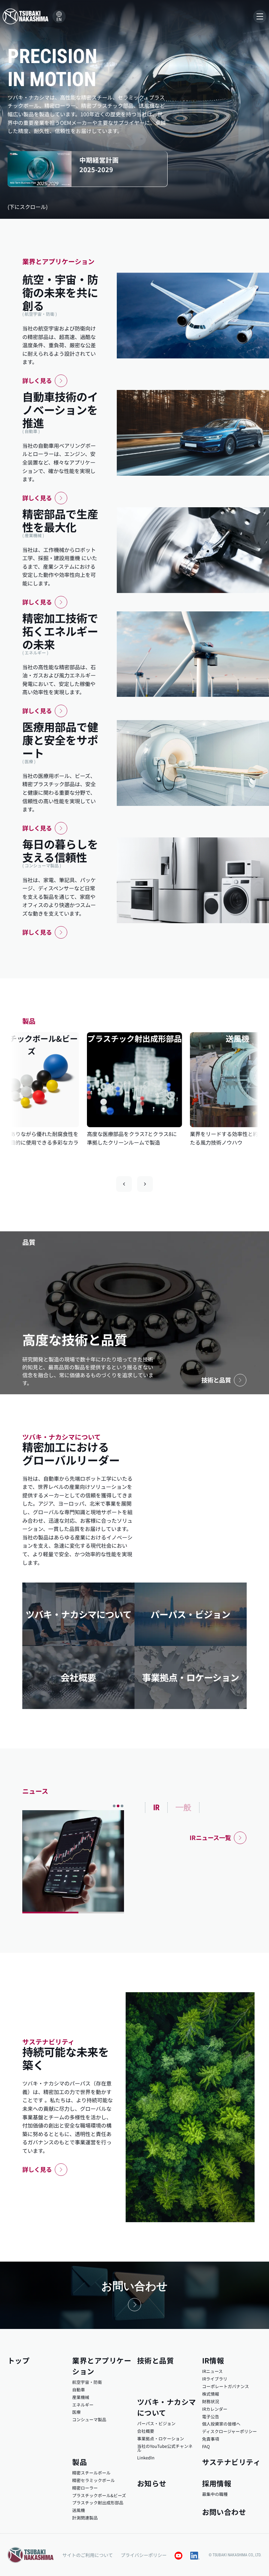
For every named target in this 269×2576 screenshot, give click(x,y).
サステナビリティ (231, 2462)
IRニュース (212, 2371)
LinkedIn (146, 2458)
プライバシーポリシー (144, 2555)
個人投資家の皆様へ (221, 2424)
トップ (19, 2360)
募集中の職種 (215, 2494)
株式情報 (211, 2394)
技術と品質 (155, 2360)
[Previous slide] (124, 1184)
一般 (183, 1807)
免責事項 (211, 2439)
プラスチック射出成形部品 (98, 2503)
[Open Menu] (260, 16)
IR (156, 1808)
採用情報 (217, 2483)
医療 (76, 2412)
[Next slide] (145, 1184)
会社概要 (146, 2431)
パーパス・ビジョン (156, 2423)
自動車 (79, 2390)
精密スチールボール (91, 2473)
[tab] (114, 1806)
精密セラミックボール (93, 2480)
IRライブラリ (215, 2379)
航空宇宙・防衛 (87, 2382)
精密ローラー (85, 2488)
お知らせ (152, 2483)
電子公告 (211, 2416)
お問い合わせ (224, 2512)
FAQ (206, 2446)
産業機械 (81, 2397)
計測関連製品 (85, 2518)
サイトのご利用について (88, 2555)
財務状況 (211, 2401)
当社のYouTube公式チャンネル (165, 2448)
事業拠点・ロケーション (161, 2439)
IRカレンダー (215, 2409)
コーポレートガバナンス (226, 2386)
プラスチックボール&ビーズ (99, 2495)
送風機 (79, 2510)
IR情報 (213, 2360)
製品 (80, 2462)
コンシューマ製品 (89, 2419)
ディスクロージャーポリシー (229, 2431)
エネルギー (83, 2405)
